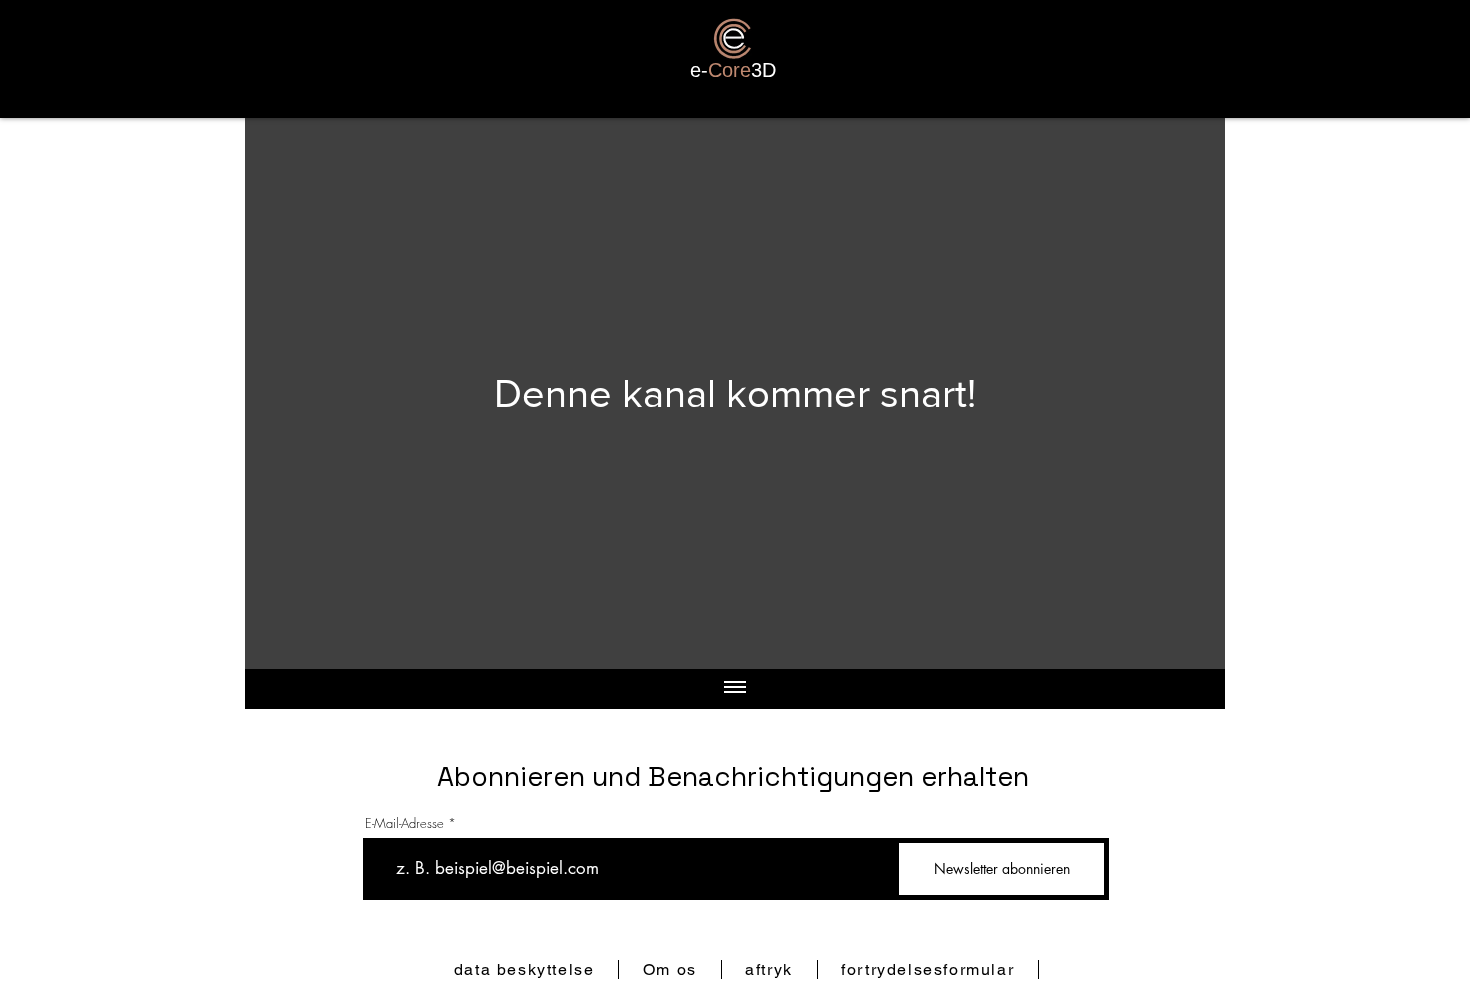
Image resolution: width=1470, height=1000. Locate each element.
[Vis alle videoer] (735, 689)
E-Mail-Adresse (404, 823)
